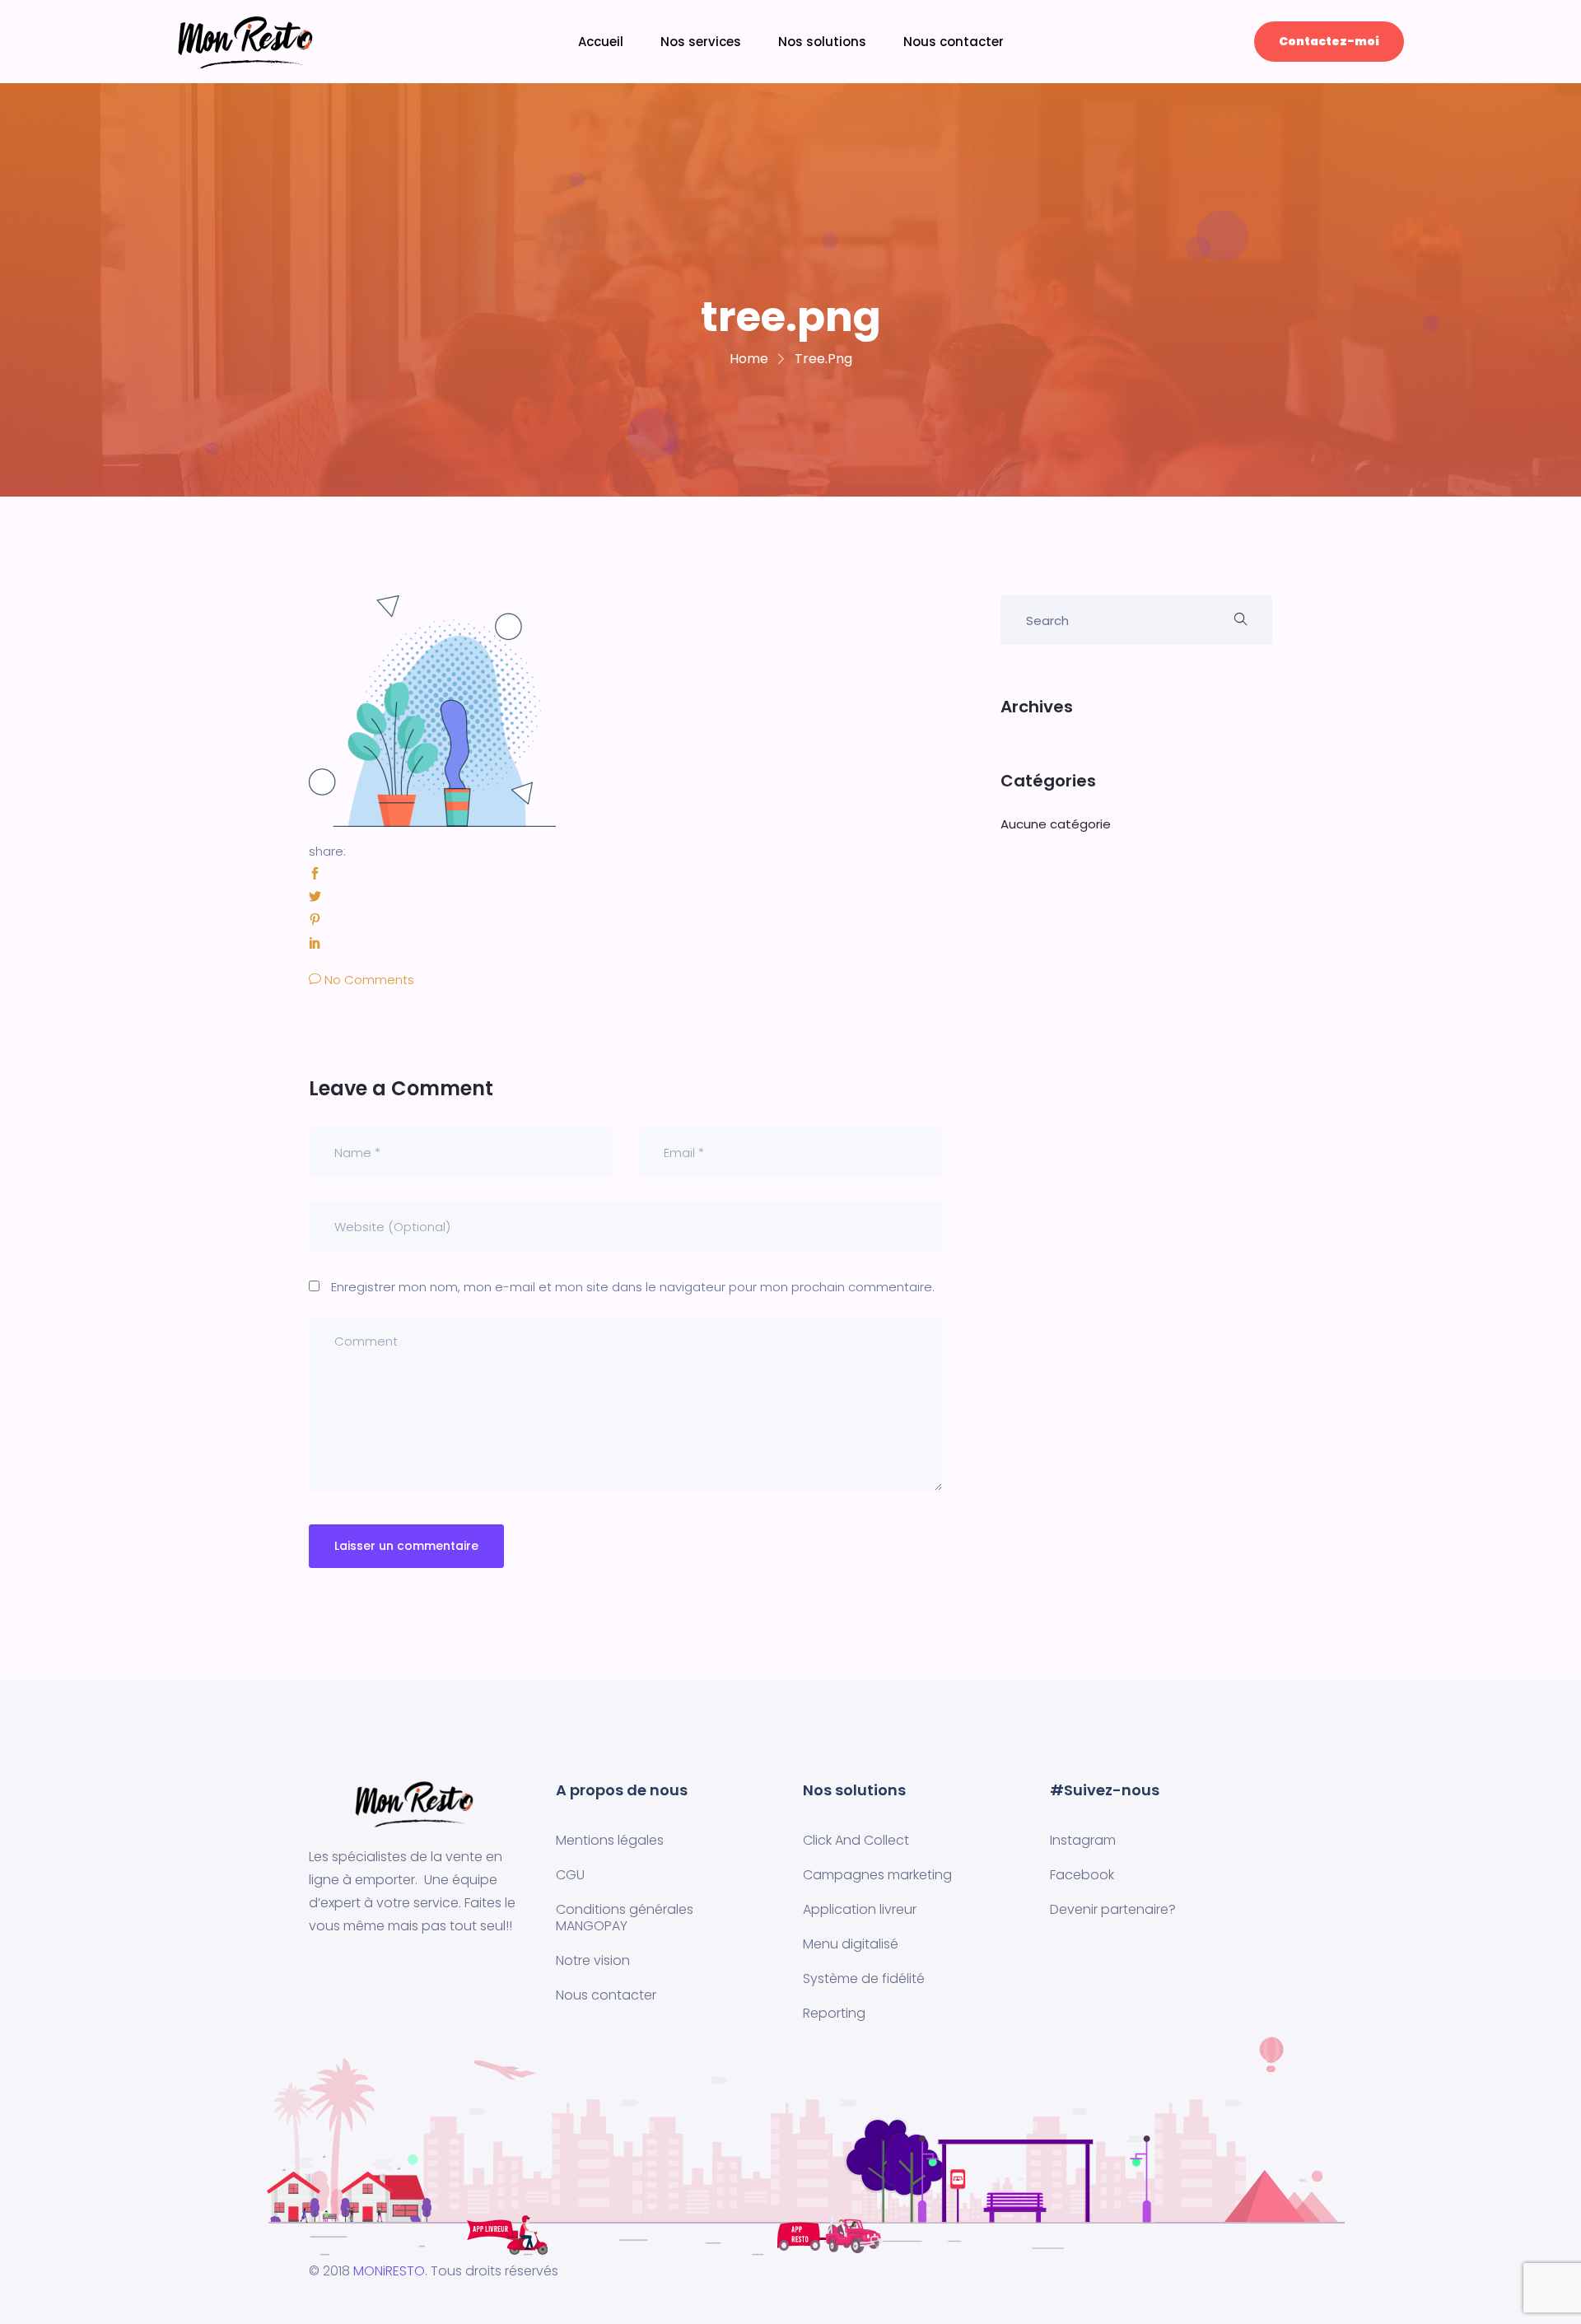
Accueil (601, 42)
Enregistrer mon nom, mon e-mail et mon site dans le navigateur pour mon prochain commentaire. (633, 1287)
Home (749, 359)
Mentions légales (610, 1840)
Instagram (1083, 1840)
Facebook (1082, 1875)
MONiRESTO (389, 2271)
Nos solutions (822, 42)
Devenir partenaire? (1113, 1909)
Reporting (834, 2013)
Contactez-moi (1329, 41)
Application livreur (860, 1909)
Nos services (701, 42)
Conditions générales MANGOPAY (625, 1918)
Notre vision (593, 1960)
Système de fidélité (864, 1979)
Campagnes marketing (877, 1875)
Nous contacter (954, 42)
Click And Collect (856, 1840)
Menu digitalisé (851, 1944)
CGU (570, 1875)
